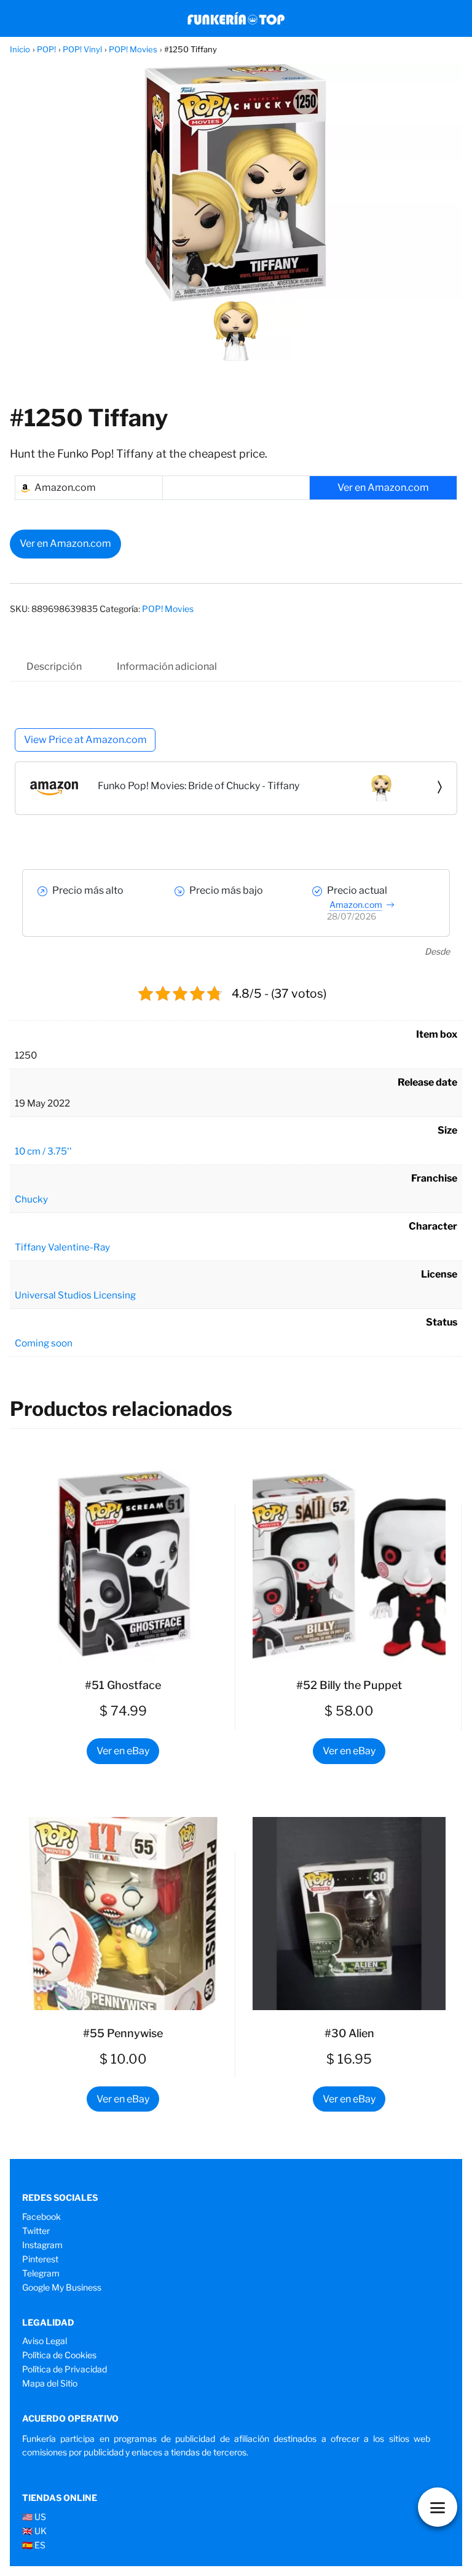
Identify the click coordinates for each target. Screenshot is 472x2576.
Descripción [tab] (54, 666)
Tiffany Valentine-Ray (62, 1247)
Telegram (41, 2273)
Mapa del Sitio (50, 2383)
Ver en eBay (123, 1751)
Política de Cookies (59, 2355)
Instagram (42, 2245)
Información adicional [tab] (167, 666)
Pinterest (40, 2259)
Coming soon (44, 1343)
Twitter (36, 2231)
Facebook (41, 2216)
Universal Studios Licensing (75, 1295)
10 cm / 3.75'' (43, 1151)
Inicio (20, 49)
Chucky (31, 1199)
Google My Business (62, 2287)
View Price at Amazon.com (85, 740)
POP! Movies (133, 49)
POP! (46, 49)
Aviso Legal (45, 2341)
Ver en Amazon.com (65, 543)
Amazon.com (356, 904)
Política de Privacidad (65, 2369)
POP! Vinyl (82, 49)
